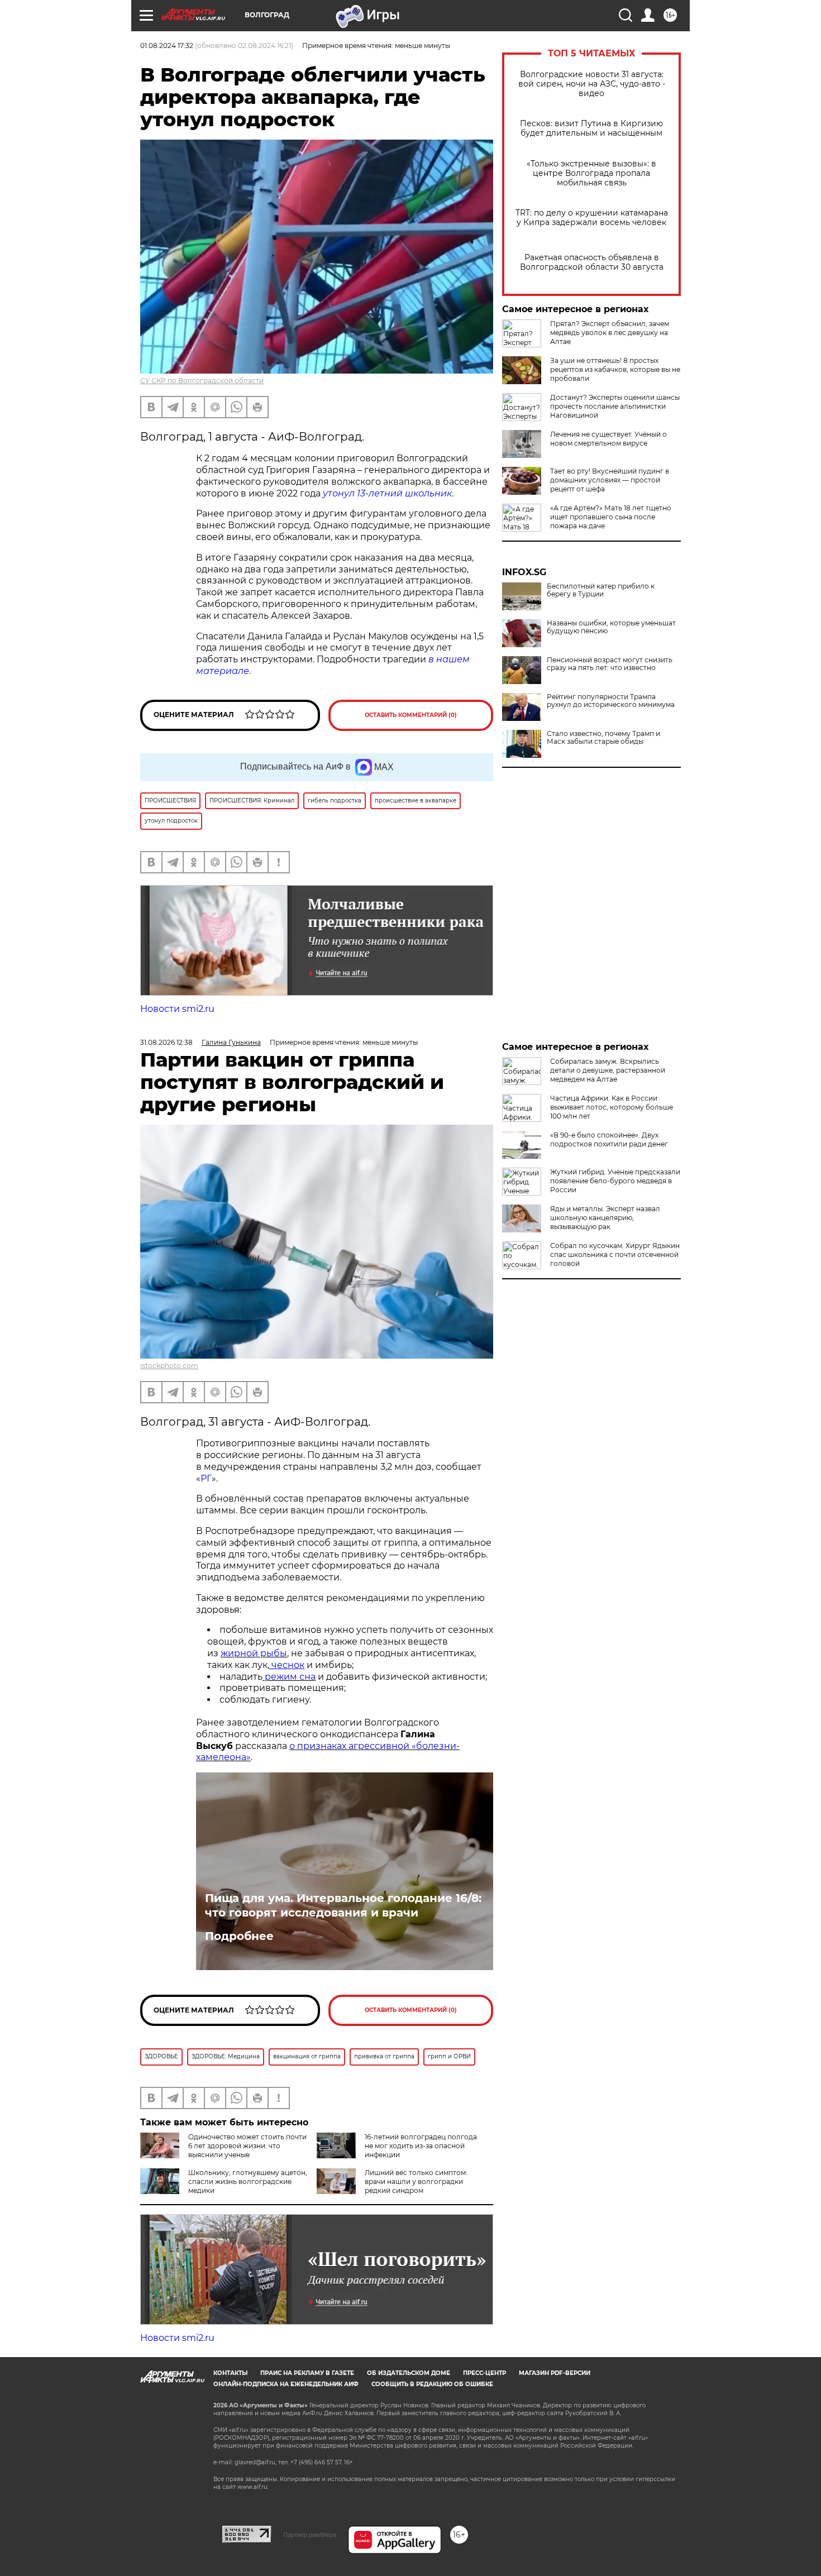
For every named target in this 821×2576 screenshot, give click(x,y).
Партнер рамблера (310, 2535)
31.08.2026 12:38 (166, 1042)
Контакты (230, 2373)
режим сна (289, 1677)
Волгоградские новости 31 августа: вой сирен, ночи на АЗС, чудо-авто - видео (592, 84)
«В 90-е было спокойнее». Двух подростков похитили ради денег (609, 1139)
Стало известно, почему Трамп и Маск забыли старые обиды (603, 738)
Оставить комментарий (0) (411, 715)
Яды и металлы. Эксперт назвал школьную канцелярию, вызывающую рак (605, 1218)
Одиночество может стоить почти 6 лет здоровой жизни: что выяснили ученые (247, 2146)
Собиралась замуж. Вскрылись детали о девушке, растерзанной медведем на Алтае (608, 1070)
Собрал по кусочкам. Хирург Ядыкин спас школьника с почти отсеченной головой (615, 1254)
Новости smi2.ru (177, 1009)
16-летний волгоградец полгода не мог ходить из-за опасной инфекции (421, 2146)
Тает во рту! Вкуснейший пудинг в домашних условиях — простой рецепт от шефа (610, 480)
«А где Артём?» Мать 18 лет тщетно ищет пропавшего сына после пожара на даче (611, 517)
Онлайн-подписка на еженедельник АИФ (286, 2384)
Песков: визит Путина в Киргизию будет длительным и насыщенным (591, 128)
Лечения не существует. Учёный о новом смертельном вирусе (608, 439)
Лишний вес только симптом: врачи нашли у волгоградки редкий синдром (416, 2181)
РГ (206, 1478)
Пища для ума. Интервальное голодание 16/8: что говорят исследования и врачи (343, 1905)
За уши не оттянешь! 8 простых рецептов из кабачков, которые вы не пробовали (615, 369)
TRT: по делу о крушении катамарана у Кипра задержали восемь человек (592, 218)
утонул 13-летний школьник (387, 493)
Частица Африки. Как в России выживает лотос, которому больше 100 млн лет (612, 1107)
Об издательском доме (409, 2373)
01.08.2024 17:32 (167, 46)
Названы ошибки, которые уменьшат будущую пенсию (611, 627)
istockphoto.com (169, 1366)
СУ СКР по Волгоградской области (202, 381)
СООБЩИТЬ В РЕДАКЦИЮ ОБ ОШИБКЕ (432, 2384)
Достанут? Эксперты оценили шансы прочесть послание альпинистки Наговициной (615, 406)
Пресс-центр (485, 2373)
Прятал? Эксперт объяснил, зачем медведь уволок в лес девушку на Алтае (610, 333)
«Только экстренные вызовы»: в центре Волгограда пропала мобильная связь (591, 173)
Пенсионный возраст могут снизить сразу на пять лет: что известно (610, 664)
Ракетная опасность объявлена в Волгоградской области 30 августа (592, 262)
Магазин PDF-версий (555, 2373)
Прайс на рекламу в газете (307, 2373)
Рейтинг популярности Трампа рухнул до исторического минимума (611, 701)
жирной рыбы (254, 1653)
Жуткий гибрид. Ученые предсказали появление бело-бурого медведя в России (615, 1181)
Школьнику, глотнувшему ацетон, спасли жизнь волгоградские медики (248, 2181)
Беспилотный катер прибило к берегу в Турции (601, 590)
